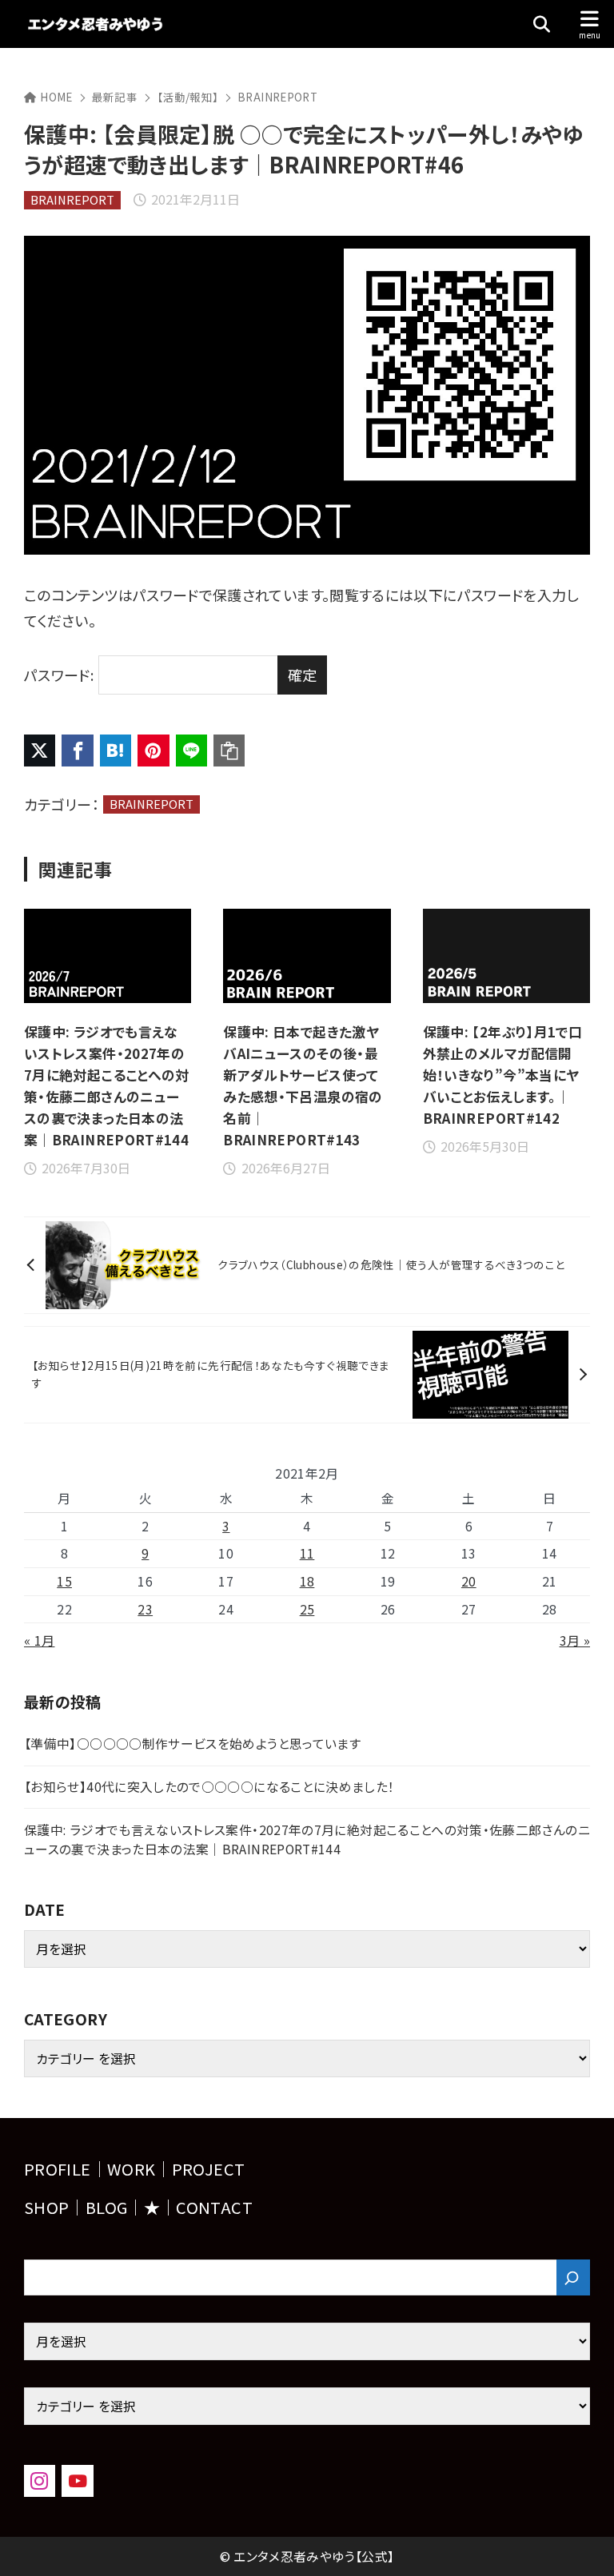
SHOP (46, 2207)
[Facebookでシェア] (77, 750)
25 (307, 1609)
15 (64, 1581)
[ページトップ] (582, 2544)
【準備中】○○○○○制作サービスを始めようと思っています (193, 1744)
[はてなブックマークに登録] (116, 750)
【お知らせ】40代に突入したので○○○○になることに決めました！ (209, 1787)
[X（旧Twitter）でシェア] (40, 750)
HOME (56, 97)
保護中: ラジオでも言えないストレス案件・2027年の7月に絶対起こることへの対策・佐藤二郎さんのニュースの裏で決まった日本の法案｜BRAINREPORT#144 (307, 1839)
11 (307, 1553)
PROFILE (58, 2169)
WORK (131, 2169)
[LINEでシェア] (191, 750)
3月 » (575, 1640)
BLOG (106, 2207)
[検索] (573, 2277)
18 (307, 1581)
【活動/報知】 (188, 97)
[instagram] (40, 2480)
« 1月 (39, 1640)
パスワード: (59, 675)
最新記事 (115, 97)
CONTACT (214, 2207)
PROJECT (209, 2169)
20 (469, 1581)
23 (145, 1609)
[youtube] (77, 2480)
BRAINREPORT (277, 97)
